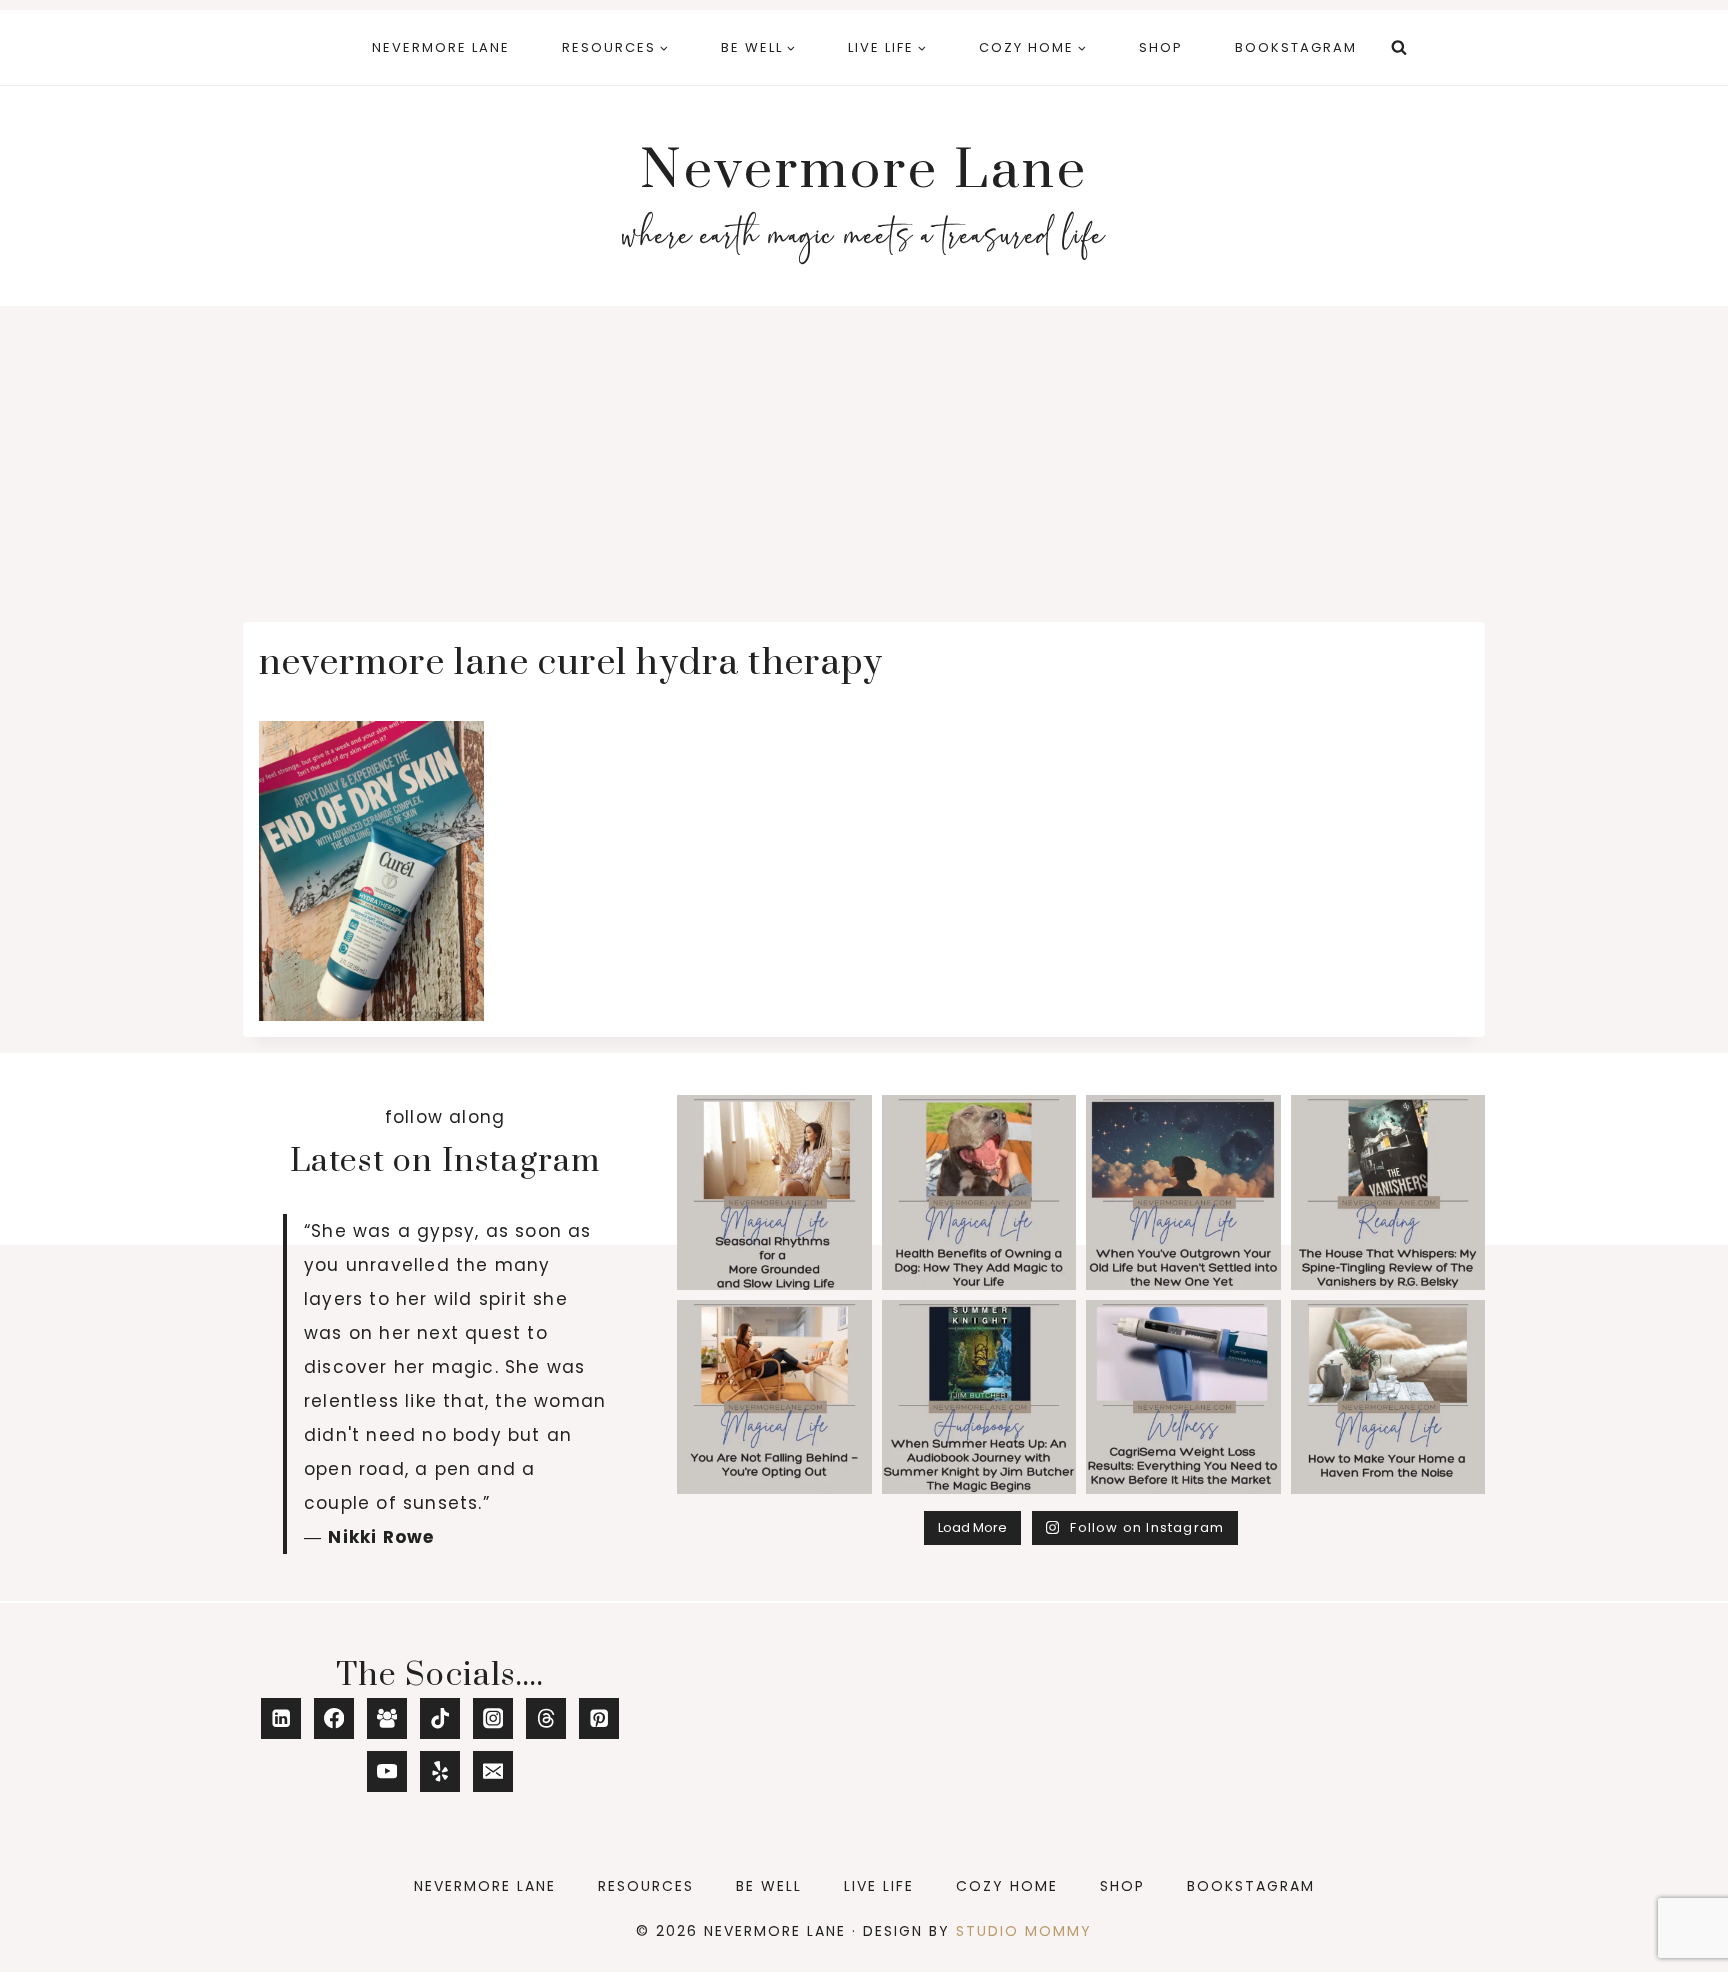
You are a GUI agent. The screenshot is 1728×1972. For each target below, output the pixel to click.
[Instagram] (493, 1718)
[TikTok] (440, 1718)
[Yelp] (440, 1771)
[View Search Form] (1399, 48)
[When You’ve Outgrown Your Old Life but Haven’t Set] (1183, 1192)
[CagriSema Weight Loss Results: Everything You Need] (1183, 1397)
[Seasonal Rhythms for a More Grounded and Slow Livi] (774, 1192)
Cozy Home (1007, 1886)
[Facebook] (334, 1718)
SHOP (1161, 47)
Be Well (769, 1886)
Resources (646, 1886)
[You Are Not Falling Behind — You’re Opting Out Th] (774, 1397)
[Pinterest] (599, 1718)
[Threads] (546, 1718)
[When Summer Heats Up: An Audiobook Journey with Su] (979, 1397)
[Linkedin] (281, 1718)
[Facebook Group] (387, 1718)
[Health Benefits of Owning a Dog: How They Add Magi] (979, 1192)
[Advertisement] (864, 456)
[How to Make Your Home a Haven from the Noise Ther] (1388, 1397)
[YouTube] (387, 1771)
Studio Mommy (1024, 1931)
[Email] (493, 1771)
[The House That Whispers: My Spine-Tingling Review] (1388, 1192)
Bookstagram (1296, 47)
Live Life (879, 1886)
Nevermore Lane (441, 47)
